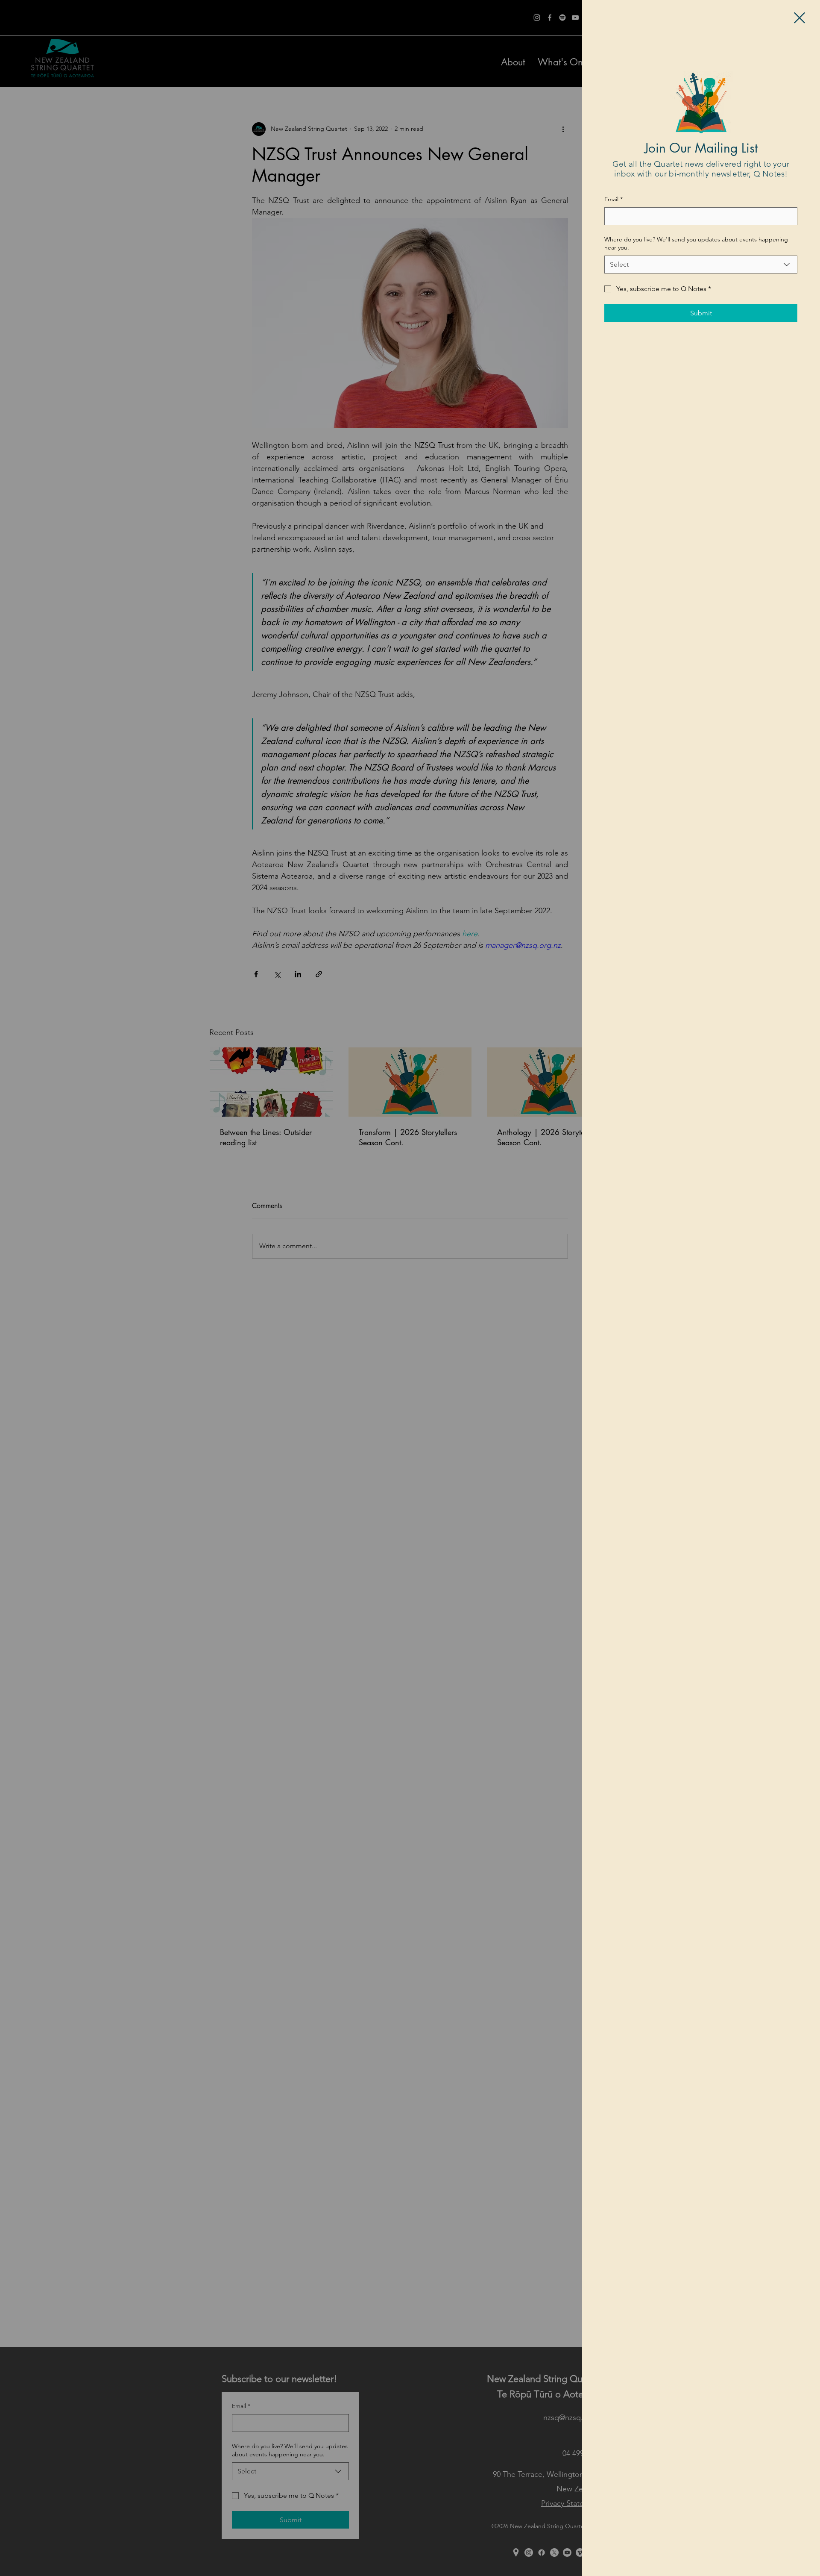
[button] (799, 18)
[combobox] (701, 265)
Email (614, 199)
